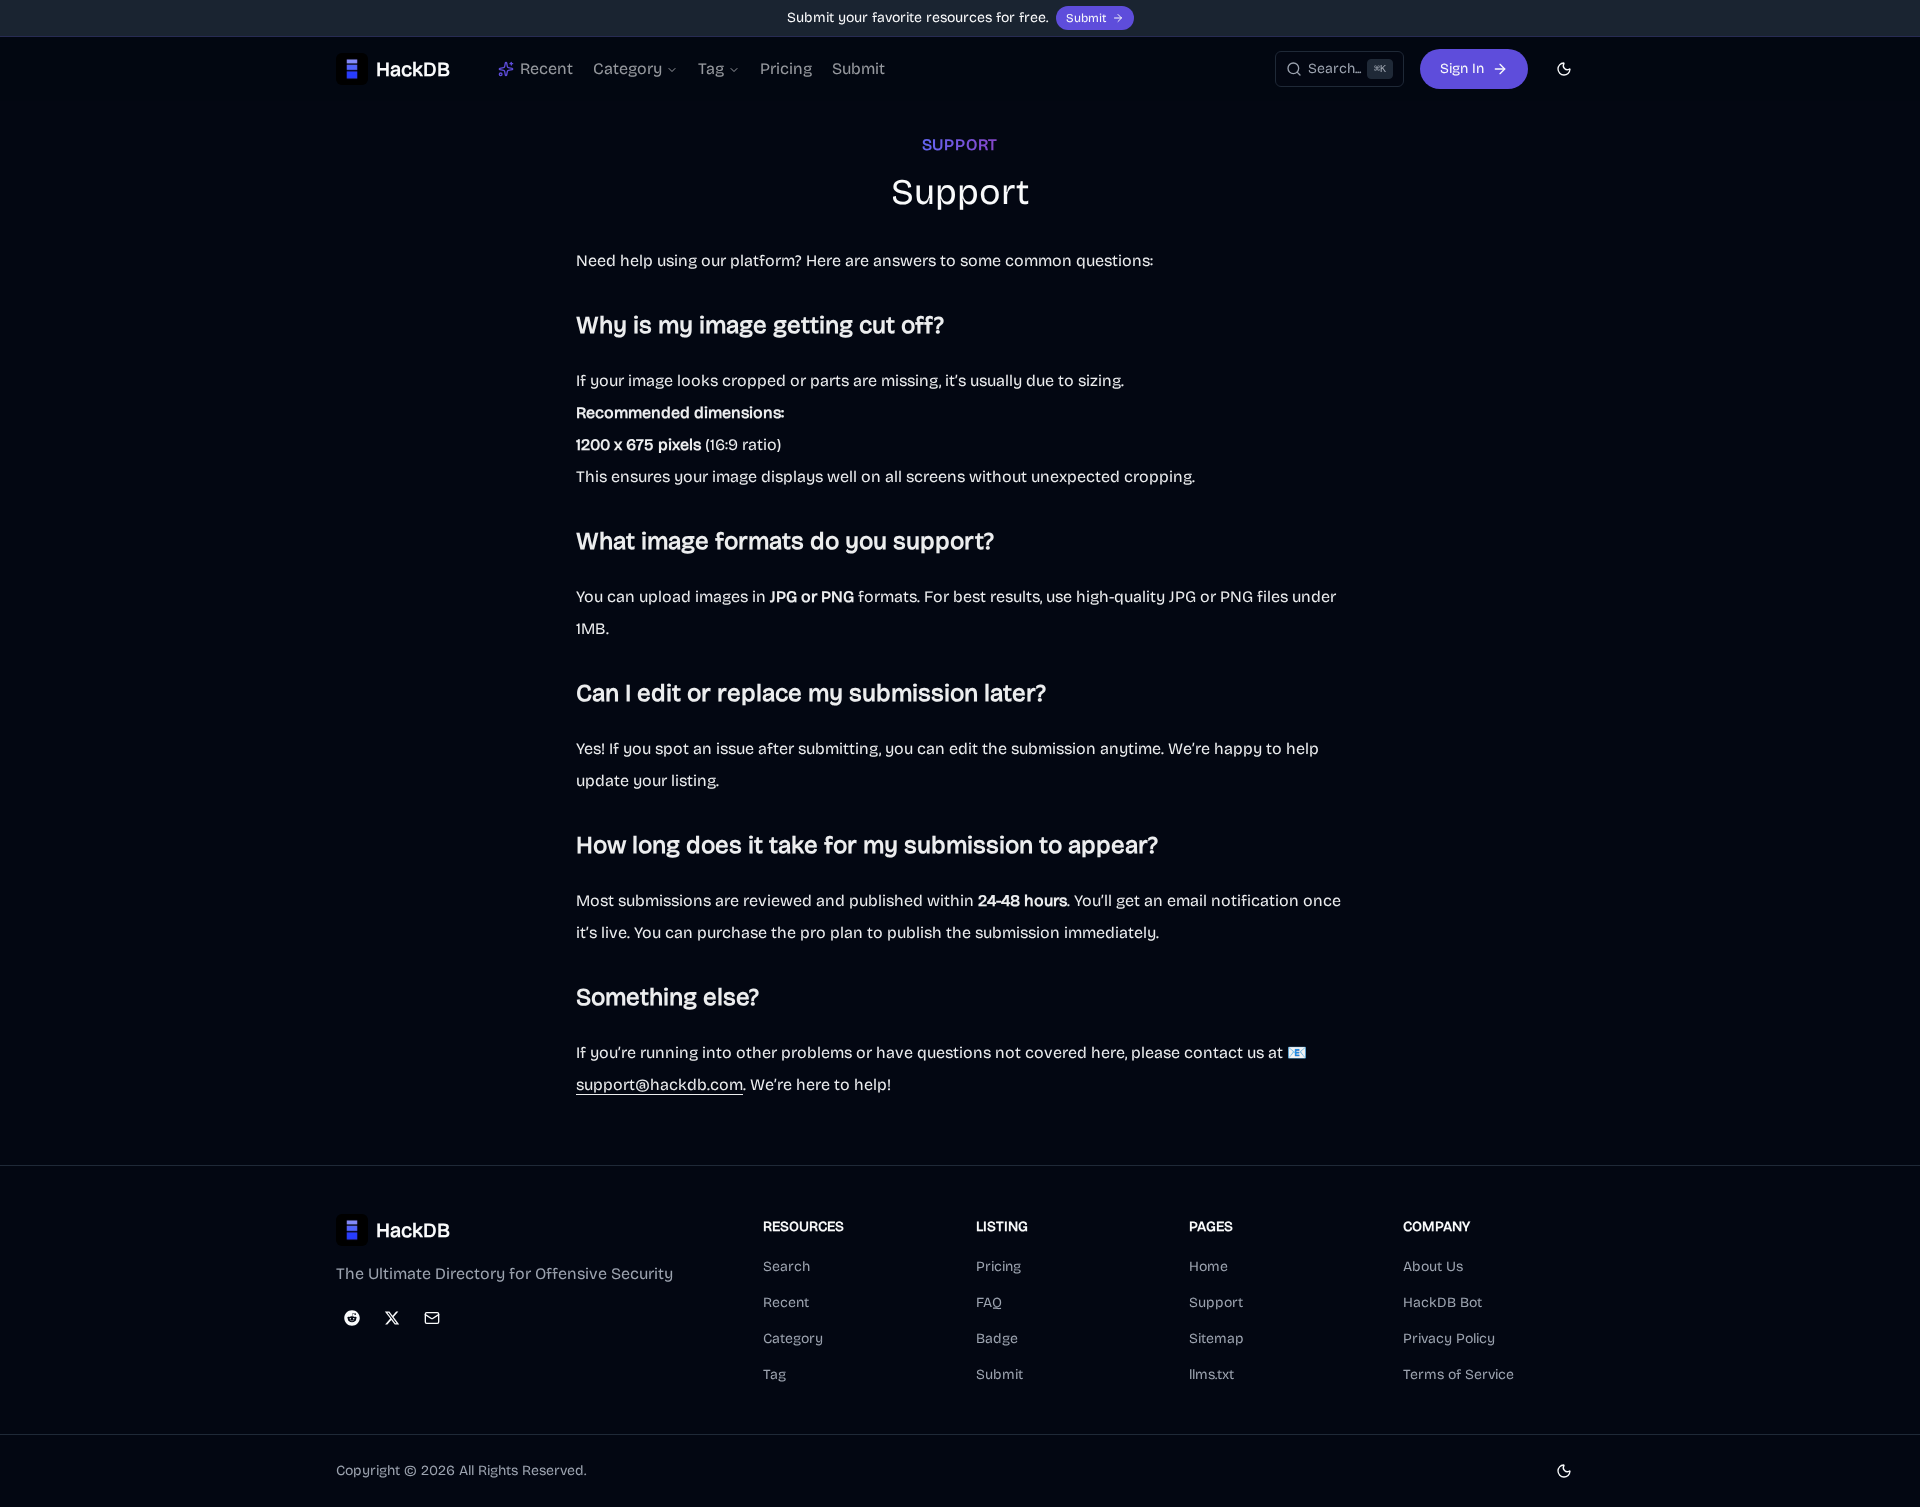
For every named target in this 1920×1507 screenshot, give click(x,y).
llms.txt (1211, 1374)
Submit (1086, 18)
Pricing (786, 68)
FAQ (989, 1302)
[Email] (432, 1318)
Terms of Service (1458, 1374)
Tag (711, 68)
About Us (1433, 1266)
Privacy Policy (1449, 1338)
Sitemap (1216, 1338)
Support (1216, 1302)
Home (1208, 1266)
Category (627, 68)
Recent (786, 1302)
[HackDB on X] (392, 1318)
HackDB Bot (1442, 1302)
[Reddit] (352, 1318)
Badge (997, 1338)
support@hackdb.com (659, 1084)
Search (786, 1266)
